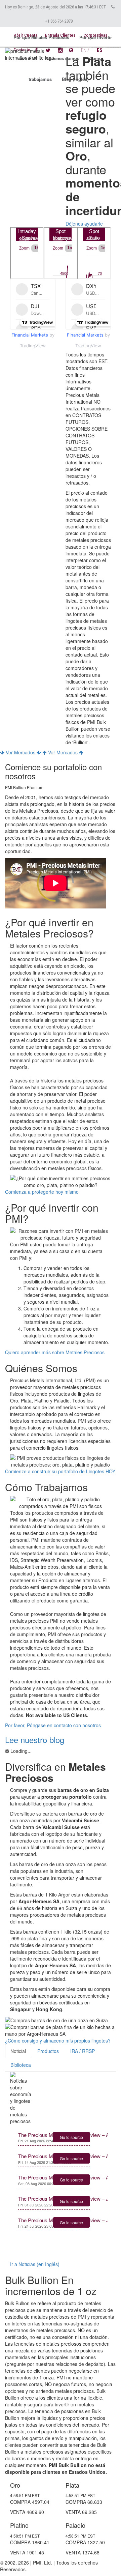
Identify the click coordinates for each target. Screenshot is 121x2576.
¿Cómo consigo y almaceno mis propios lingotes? (58, 2040)
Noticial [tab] (18, 2051)
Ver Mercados (21, 752)
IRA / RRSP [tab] (83, 2051)
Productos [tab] (48, 2051)
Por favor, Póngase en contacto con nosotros (53, 1725)
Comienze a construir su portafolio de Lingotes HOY (60, 1471)
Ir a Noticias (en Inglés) (35, 2264)
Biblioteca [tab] (21, 2065)
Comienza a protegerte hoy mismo (42, 1192)
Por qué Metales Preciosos (41, 37)
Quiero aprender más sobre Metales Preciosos (55, 1352)
